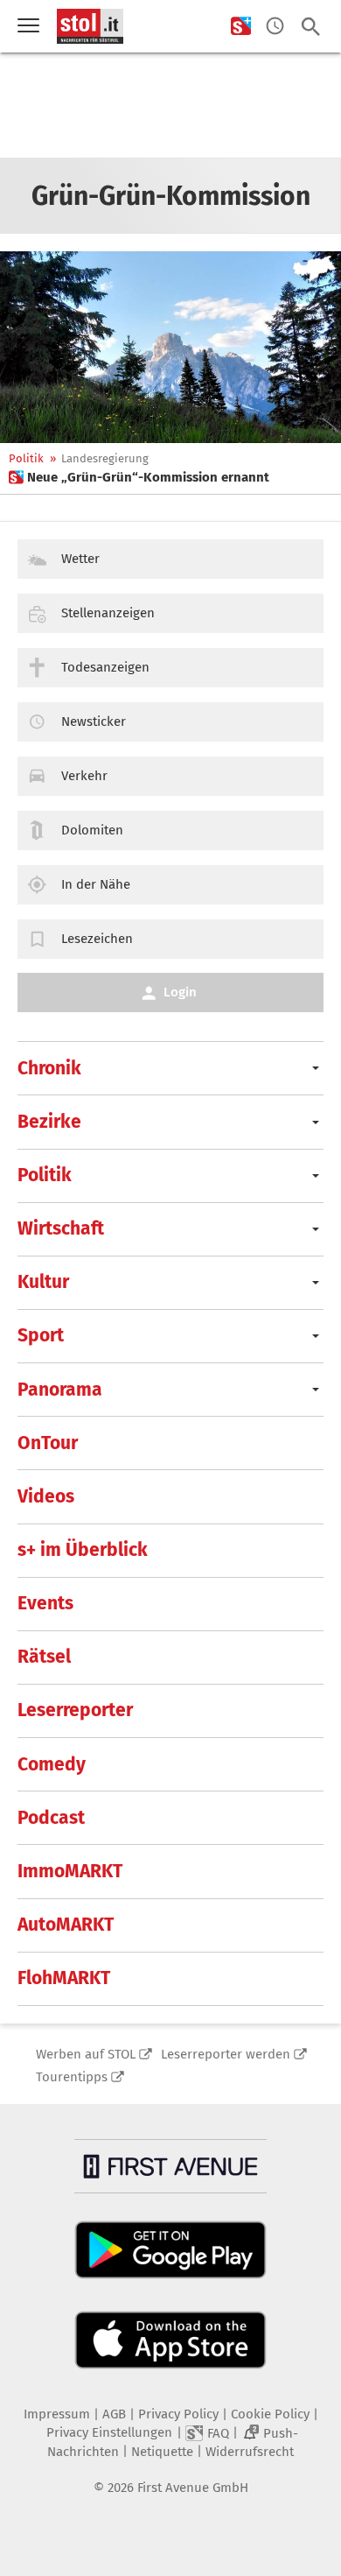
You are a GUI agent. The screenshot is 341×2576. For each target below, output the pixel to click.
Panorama (60, 1390)
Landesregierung (105, 458)
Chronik (49, 1068)
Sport (41, 1335)
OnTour (48, 1443)
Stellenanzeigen (108, 613)
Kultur (43, 1282)
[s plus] (241, 27)
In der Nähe (96, 884)
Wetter (80, 559)
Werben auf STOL (86, 2054)
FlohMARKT (64, 1978)
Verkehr (84, 776)
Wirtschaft (61, 1228)
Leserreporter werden (226, 2054)
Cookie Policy (270, 2414)
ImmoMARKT (70, 1871)
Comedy (52, 1764)
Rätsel (44, 1657)
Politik (26, 458)
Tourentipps (72, 2077)
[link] (139, 477)
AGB (114, 2414)
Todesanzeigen (105, 667)
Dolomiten (92, 830)
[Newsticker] (275, 27)
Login (180, 992)
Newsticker (94, 721)
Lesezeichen (97, 939)
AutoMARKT (66, 1925)
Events (45, 1603)
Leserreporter (75, 1710)
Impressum (57, 2414)
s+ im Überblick (83, 1550)
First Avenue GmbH (193, 2488)
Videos (46, 1496)
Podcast (51, 1818)
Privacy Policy (178, 2414)
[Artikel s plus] (170, 347)
